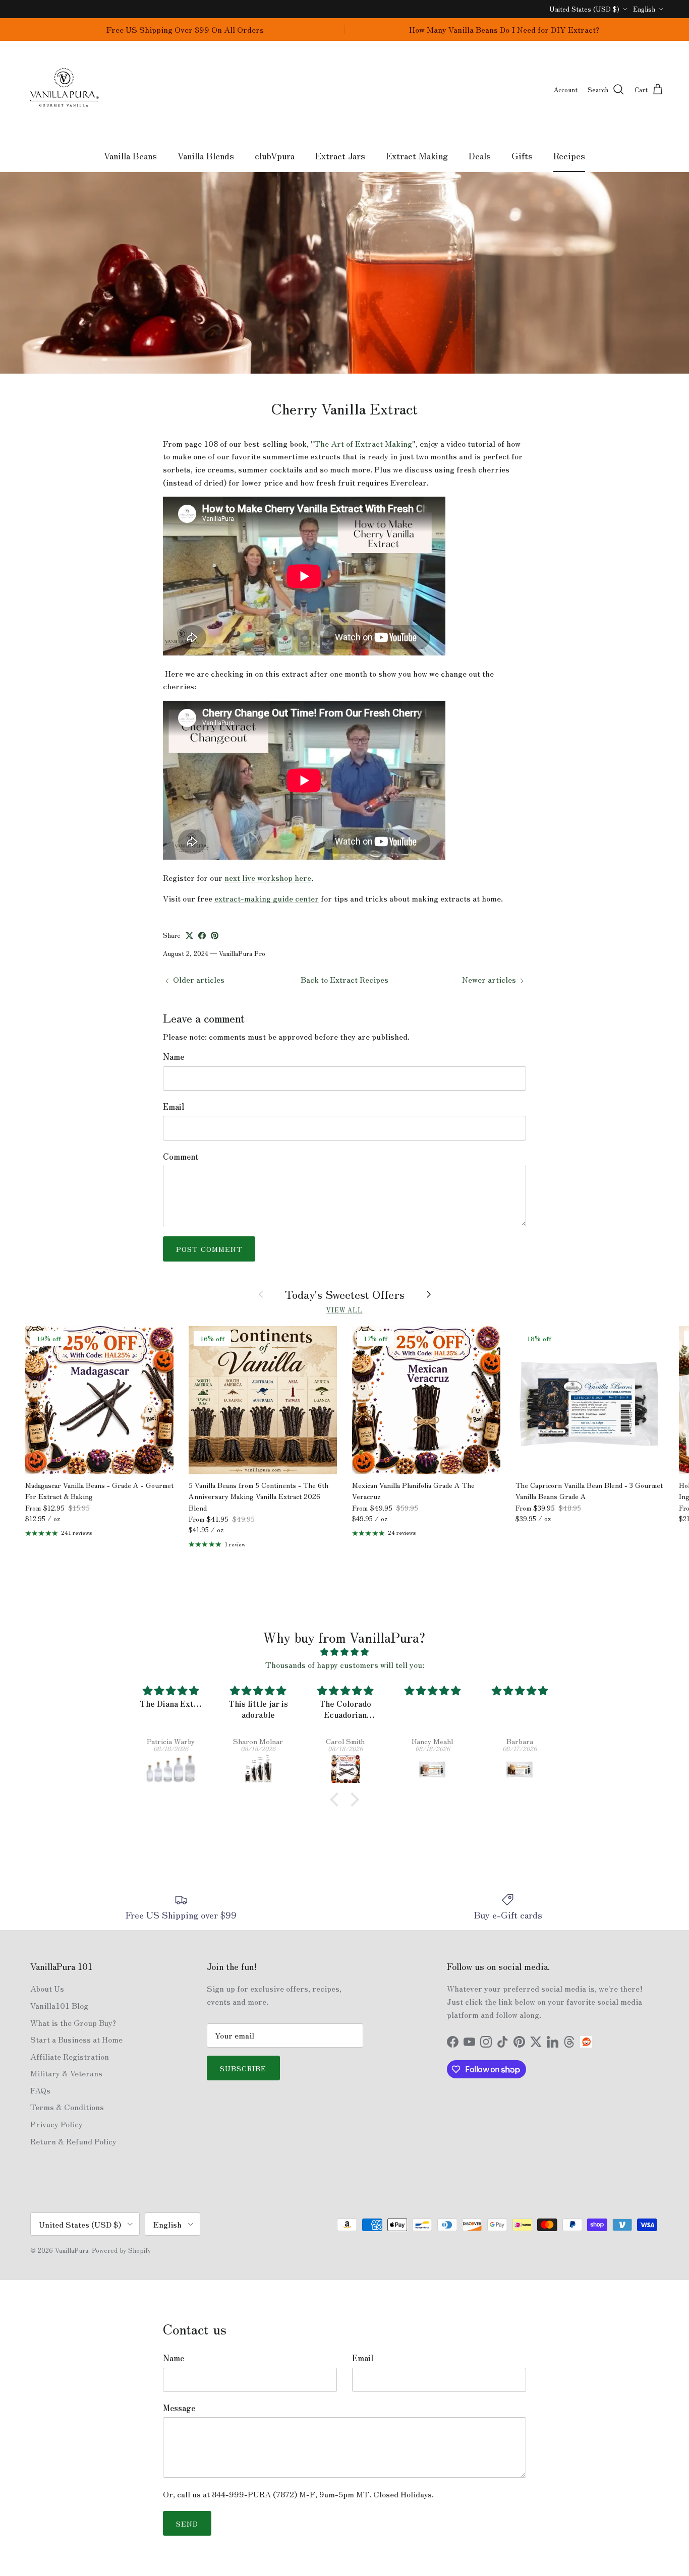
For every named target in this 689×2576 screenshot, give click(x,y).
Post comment (209, 1249)
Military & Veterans (66, 2073)
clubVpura (275, 155)
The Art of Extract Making (363, 443)
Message (179, 2408)
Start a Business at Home (76, 2039)
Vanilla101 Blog (59, 2005)
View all (344, 1310)
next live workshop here (268, 877)
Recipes (569, 155)
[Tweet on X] (189, 936)
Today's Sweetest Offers (345, 1294)
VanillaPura (72, 2250)
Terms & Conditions (67, 2107)
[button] (337, 1800)
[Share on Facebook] (202, 936)
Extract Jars (340, 155)
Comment (181, 1156)
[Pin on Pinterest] (215, 936)
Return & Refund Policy (73, 2141)
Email (174, 1106)
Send (187, 2524)
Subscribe (243, 2068)
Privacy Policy (56, 2124)
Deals (480, 155)
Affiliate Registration (70, 2056)
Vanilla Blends (206, 155)
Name (174, 1056)
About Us (47, 1988)
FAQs (40, 2090)
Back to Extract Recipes (344, 979)
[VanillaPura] (64, 90)
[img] (344, 1652)
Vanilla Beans (130, 155)
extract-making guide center (267, 898)
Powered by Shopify (121, 2250)
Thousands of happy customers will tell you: (345, 1664)
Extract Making (417, 155)
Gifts (522, 155)
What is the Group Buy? (73, 2022)
